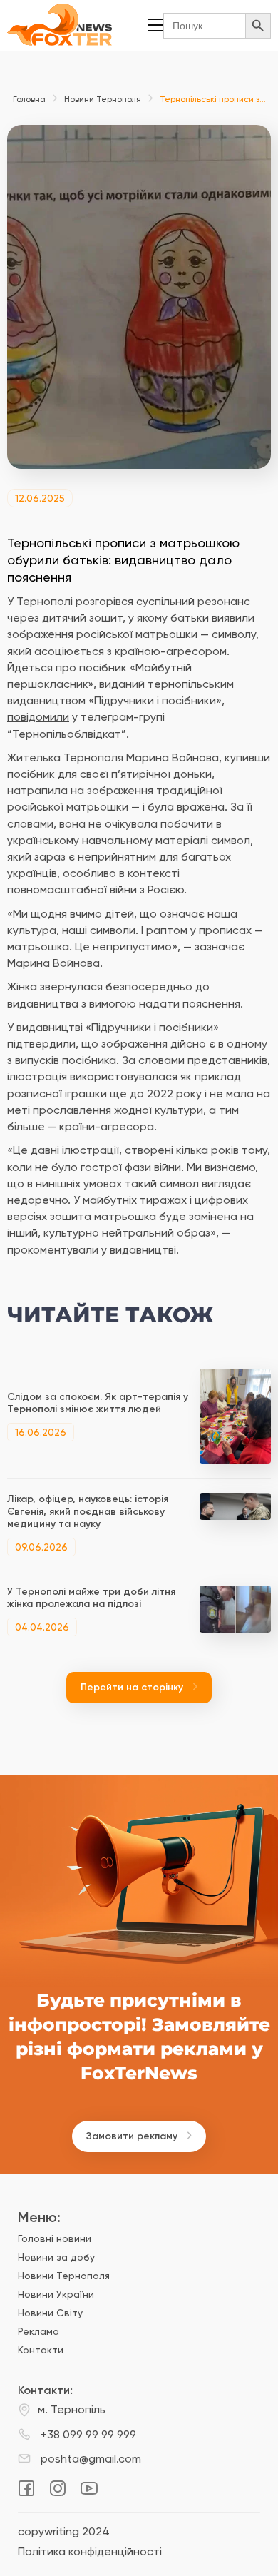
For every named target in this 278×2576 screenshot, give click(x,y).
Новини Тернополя (103, 99)
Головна (29, 99)
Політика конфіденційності (90, 2552)
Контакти (41, 2350)
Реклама (38, 2331)
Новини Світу (50, 2313)
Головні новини (55, 2238)
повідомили (38, 717)
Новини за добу (56, 2257)
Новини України (56, 2294)
